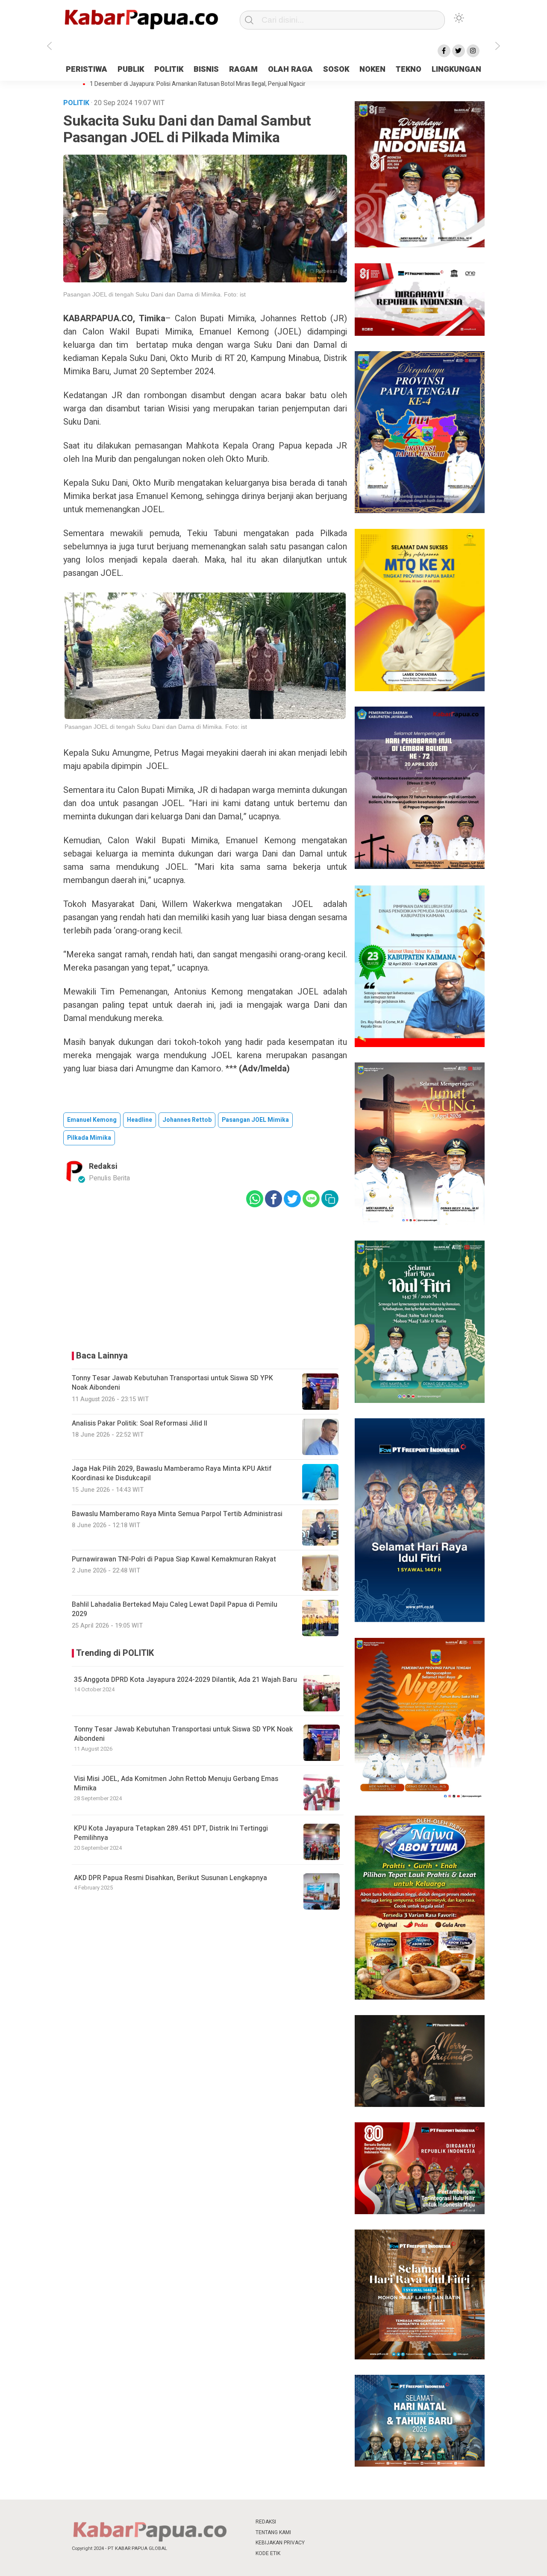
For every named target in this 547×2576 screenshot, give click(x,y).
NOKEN (372, 69)
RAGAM (243, 69)
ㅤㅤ (330, 2522)
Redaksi (103, 1166)
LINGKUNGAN (456, 69)
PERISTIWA (87, 69)
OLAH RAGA (290, 69)
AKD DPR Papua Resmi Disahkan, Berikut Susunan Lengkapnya (171, 1878)
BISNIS (206, 69)
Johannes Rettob (187, 1120)
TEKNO (409, 69)
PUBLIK (131, 69)
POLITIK (169, 69)
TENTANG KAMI (273, 2532)
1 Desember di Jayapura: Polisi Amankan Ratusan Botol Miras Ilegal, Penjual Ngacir (198, 84)
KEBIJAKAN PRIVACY (280, 2543)
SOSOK (336, 69)
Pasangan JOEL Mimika (255, 1120)
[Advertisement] (205, 1277)
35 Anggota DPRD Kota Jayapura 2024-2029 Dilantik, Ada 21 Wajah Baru (185, 1680)
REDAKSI (266, 2522)
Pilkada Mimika (89, 1138)
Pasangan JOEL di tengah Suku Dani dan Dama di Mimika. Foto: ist (154, 294)
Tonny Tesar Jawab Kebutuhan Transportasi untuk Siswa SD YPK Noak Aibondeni (183, 1734)
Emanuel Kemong (92, 1120)
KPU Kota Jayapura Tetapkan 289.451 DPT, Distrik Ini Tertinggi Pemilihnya (171, 1833)
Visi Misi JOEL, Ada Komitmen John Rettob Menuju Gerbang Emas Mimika (176, 1784)
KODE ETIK (268, 2553)
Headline (140, 1120)
